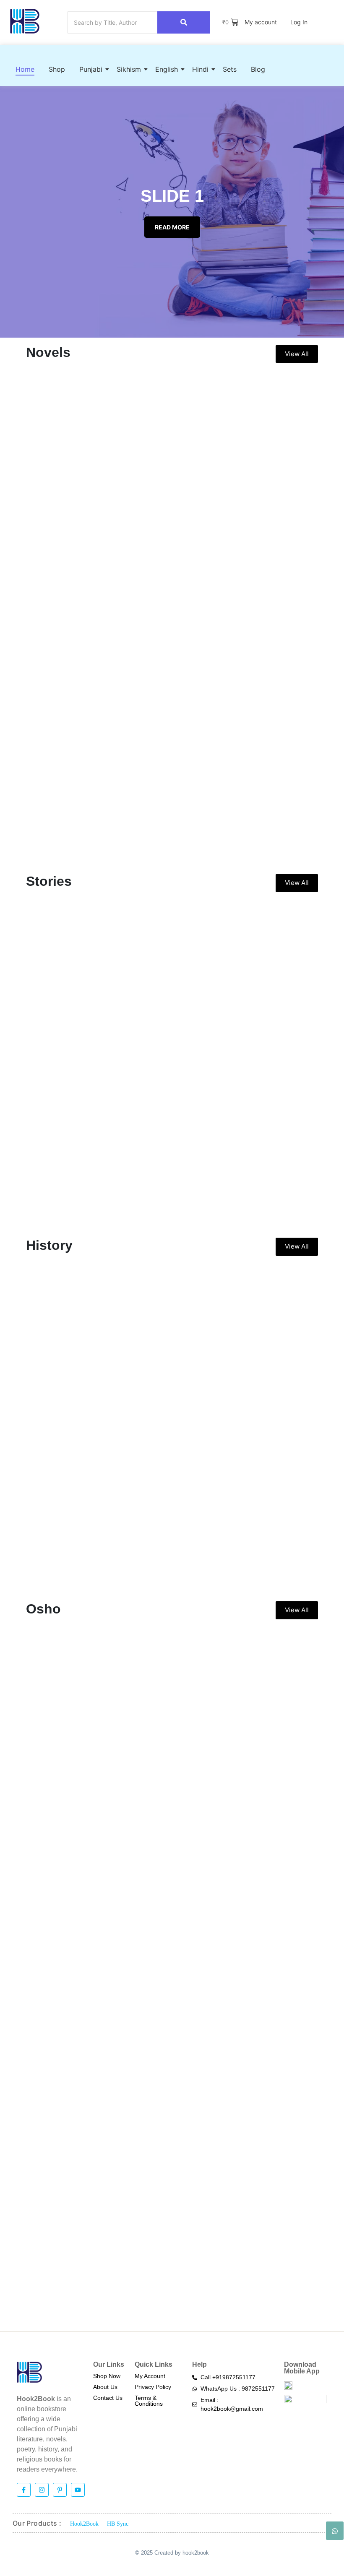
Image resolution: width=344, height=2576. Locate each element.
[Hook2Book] (25, 21)
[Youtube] (78, 2490)
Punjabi (91, 69)
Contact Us (108, 2398)
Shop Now (107, 2376)
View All (297, 354)
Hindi (200, 69)
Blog (258, 69)
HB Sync (118, 2524)
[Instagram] (42, 2490)
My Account (150, 2376)
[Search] (184, 22)
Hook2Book (84, 2524)
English (167, 69)
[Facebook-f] (24, 2490)
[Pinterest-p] (60, 2490)
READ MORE (172, 227)
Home (25, 69)
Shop (57, 69)
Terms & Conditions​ (149, 2401)
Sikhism (129, 69)
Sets (230, 69)
